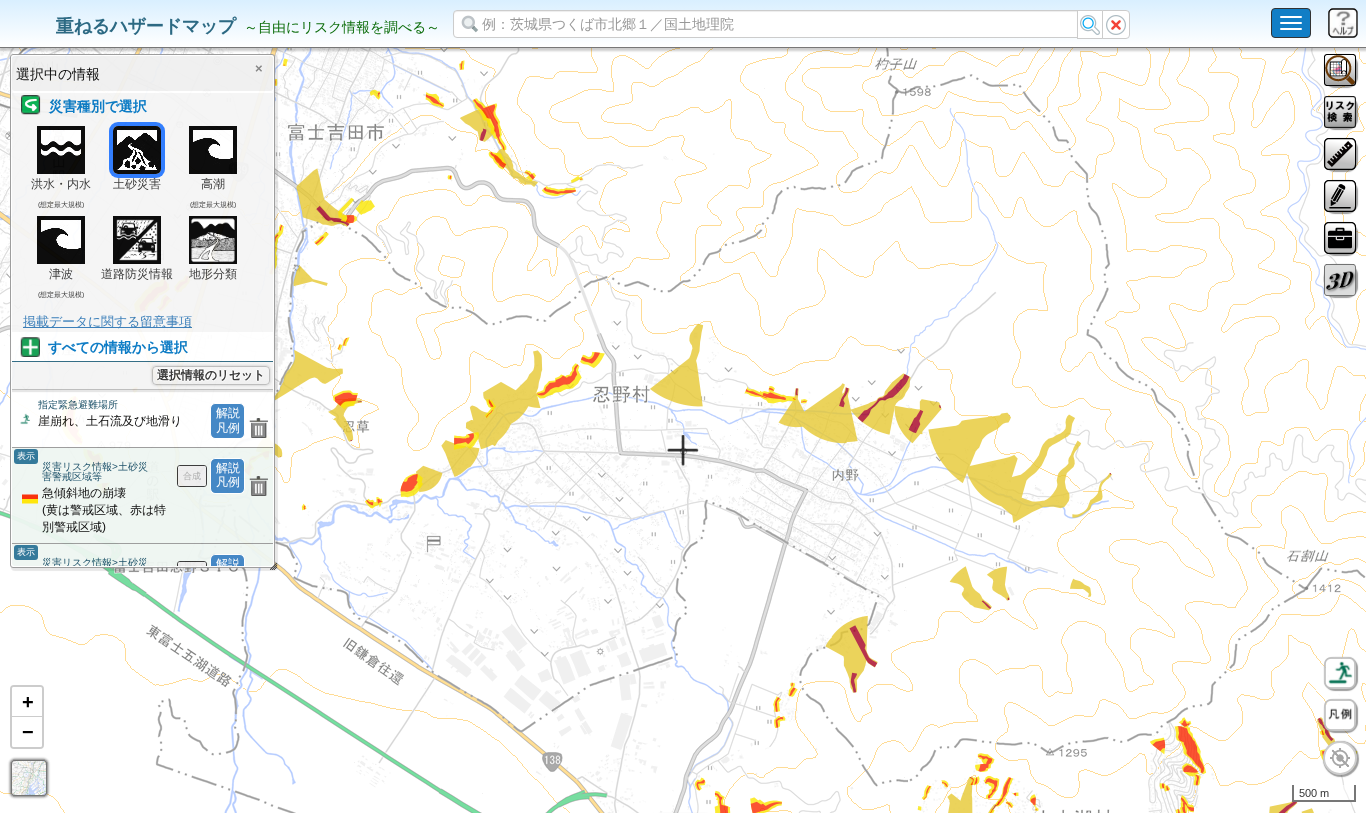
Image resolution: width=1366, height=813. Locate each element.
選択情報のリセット (211, 375)
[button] (27, 702)
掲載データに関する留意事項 (107, 321)
